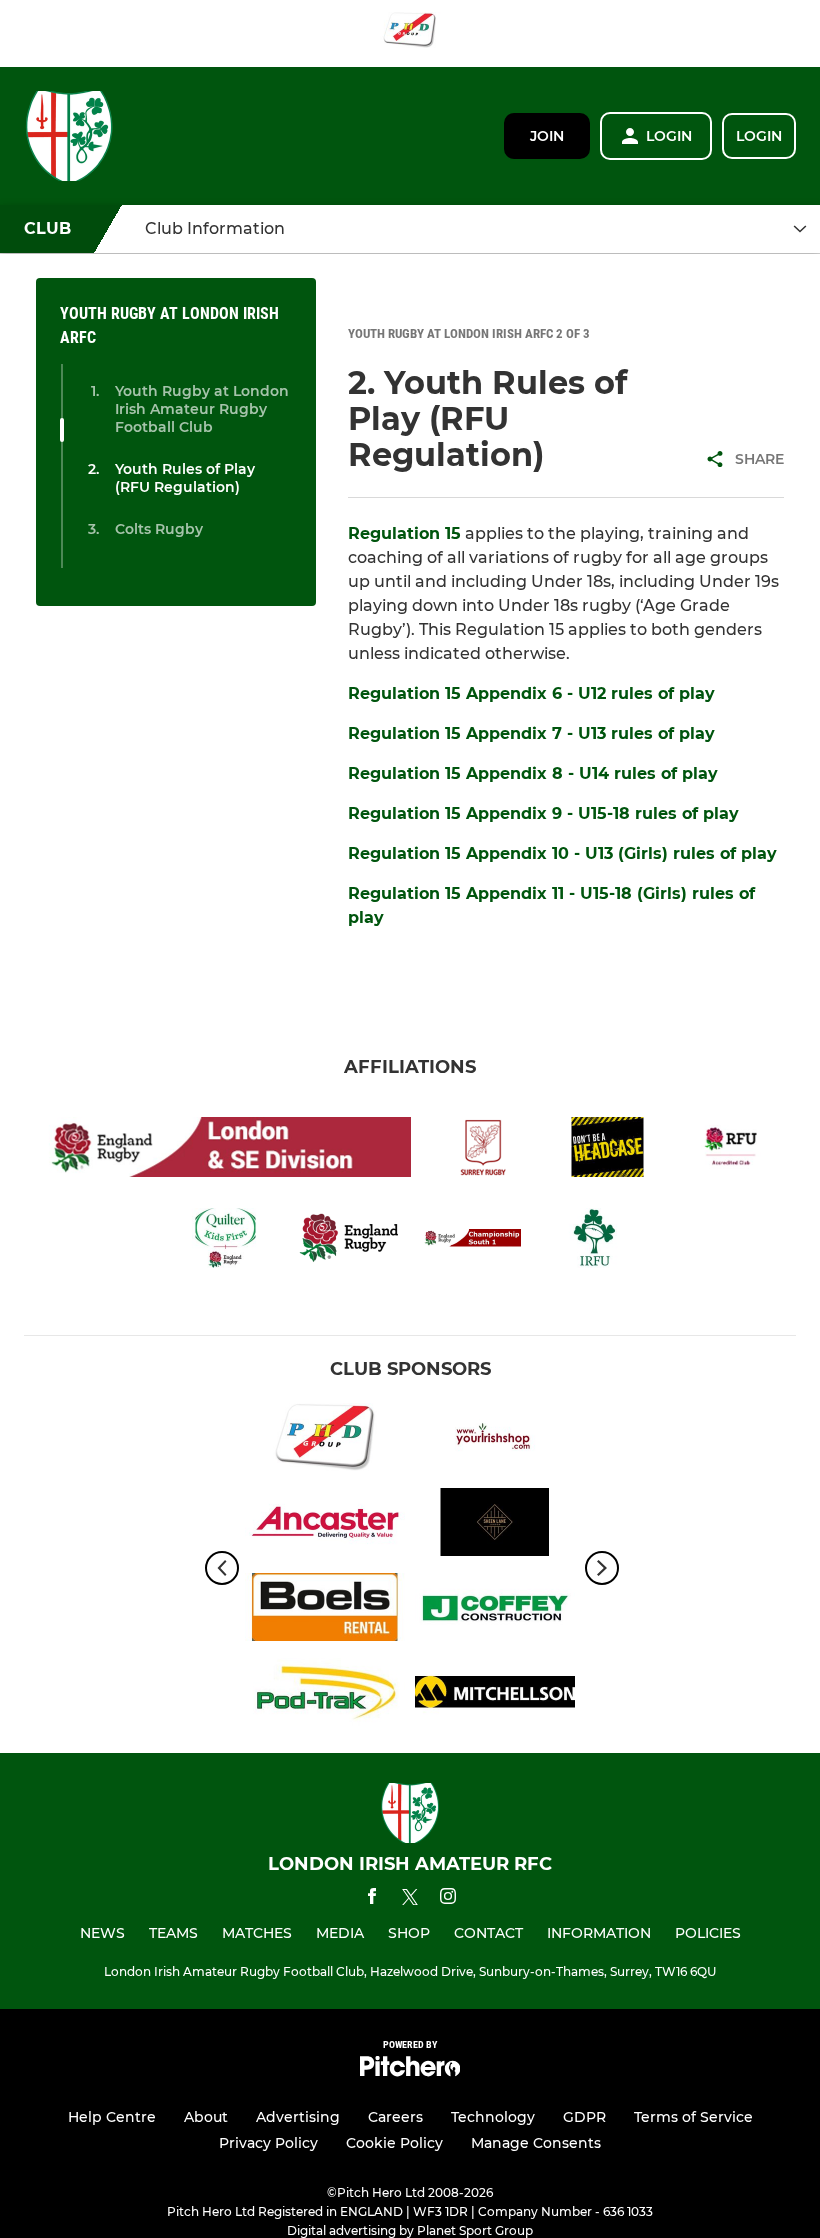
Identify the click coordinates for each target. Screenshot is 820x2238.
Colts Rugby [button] (159, 529)
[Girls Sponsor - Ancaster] (325, 1525)
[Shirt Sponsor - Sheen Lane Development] (495, 1525)
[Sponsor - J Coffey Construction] (495, 1610)
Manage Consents (536, 2143)
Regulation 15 (404, 533)
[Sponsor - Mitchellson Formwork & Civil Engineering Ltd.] (495, 1695)
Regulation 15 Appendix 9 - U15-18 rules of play (543, 813)
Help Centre (112, 2117)
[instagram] (448, 1899)
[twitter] (410, 1900)
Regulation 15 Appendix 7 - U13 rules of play (531, 733)
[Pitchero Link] (410, 2071)
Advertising (298, 2117)
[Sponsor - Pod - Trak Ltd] (325, 1695)
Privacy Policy (268, 2143)
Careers (395, 2117)
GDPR (584, 2117)
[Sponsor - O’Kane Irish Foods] (495, 1440)
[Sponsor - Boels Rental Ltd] (325, 1610)
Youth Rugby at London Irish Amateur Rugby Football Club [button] (202, 409)
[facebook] (372, 1899)
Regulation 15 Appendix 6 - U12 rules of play (531, 693)
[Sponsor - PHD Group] (410, 33)
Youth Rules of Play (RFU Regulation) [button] (185, 478)
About (206, 2117)
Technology (493, 2117)
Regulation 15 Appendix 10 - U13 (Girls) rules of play (562, 853)
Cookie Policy (394, 2143)
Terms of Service (693, 2117)
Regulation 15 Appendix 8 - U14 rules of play (533, 773)
